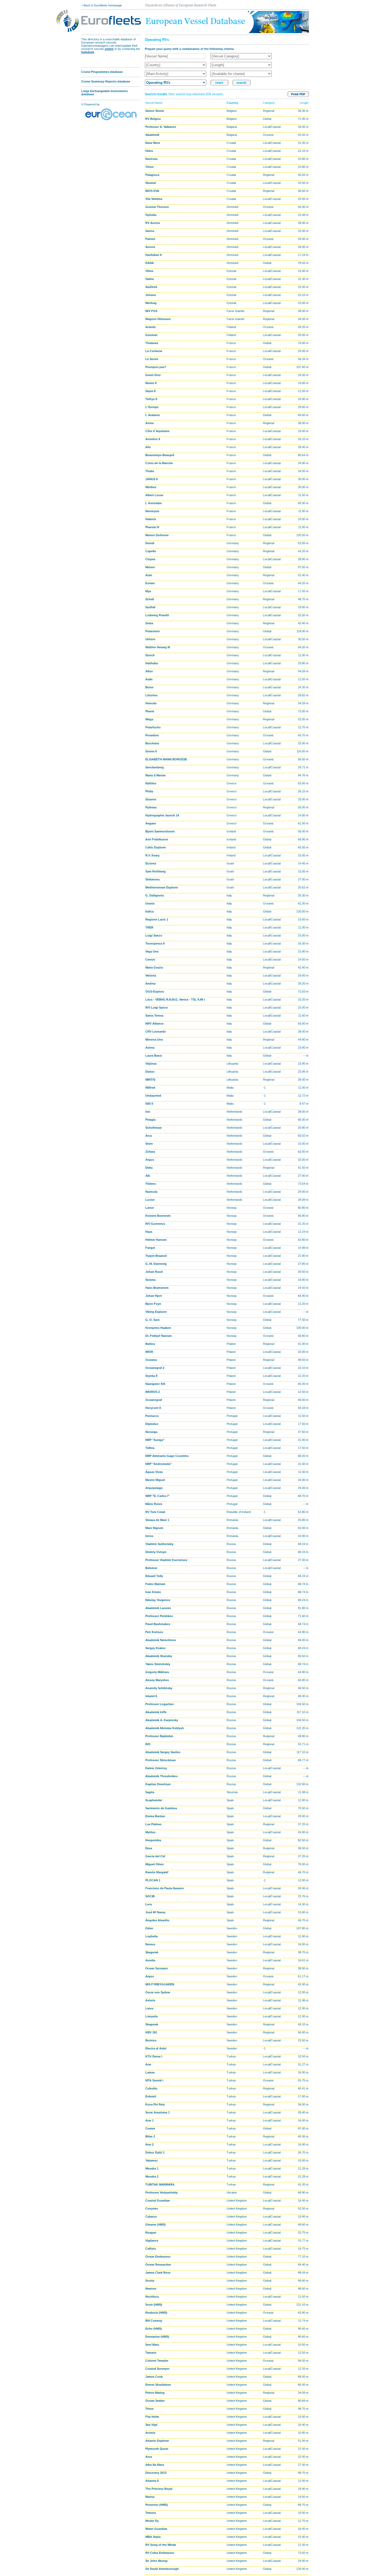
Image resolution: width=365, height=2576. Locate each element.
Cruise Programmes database (102, 72)
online (109, 49)
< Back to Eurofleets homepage (102, 5)
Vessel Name (154, 103)
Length (304, 103)
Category (269, 103)
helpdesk (88, 52)
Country (232, 103)
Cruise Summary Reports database (106, 81)
